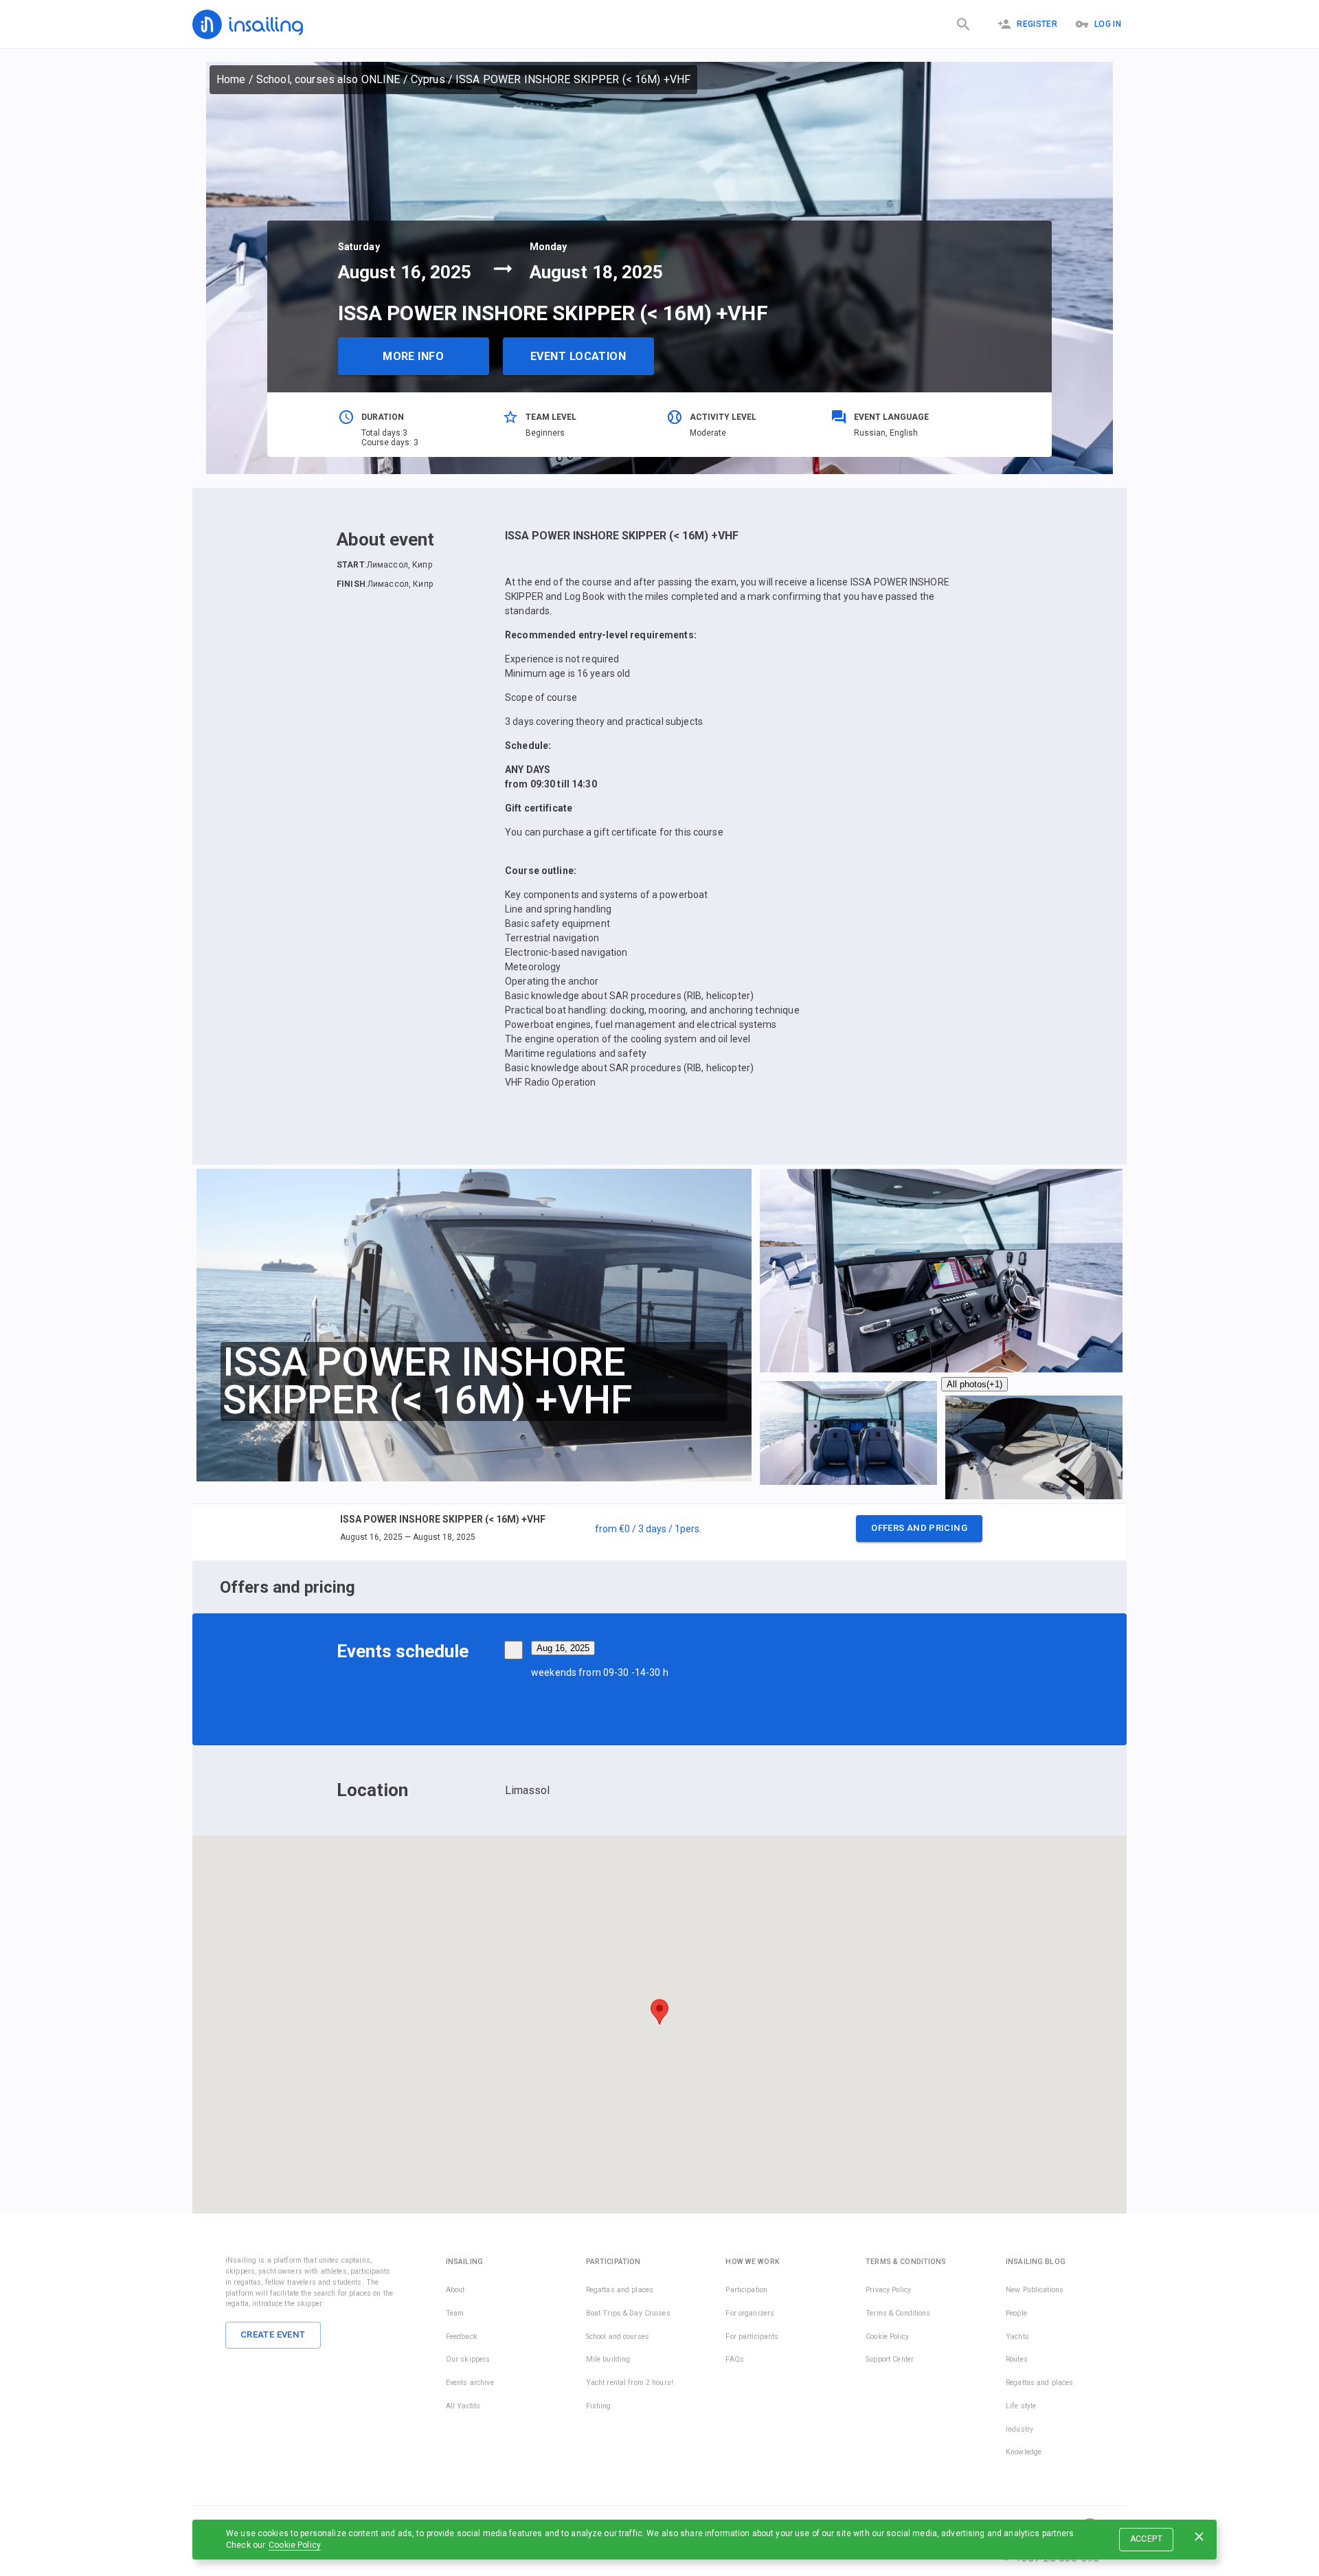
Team (455, 2313)
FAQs (735, 2359)
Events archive (470, 2383)
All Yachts (463, 2406)
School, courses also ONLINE (328, 79)
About (455, 2290)
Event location (578, 356)
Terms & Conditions (898, 2313)
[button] (659, 1532)
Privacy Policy (888, 2290)
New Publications (1035, 2290)
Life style (1021, 2406)
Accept (1146, 2539)
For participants (752, 2337)
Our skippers (468, 2359)
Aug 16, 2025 (563, 1648)
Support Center (890, 2359)
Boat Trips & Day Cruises (628, 2313)
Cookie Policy (295, 2545)
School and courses (618, 2337)
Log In (1108, 24)
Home (231, 79)
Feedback (462, 2337)
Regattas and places (620, 2290)
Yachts (1017, 2337)
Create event (273, 2334)
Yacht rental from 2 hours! (630, 2383)
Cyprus (428, 79)
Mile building (608, 2359)
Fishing (599, 2406)
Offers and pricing (919, 1528)
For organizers (750, 2313)
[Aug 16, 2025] (514, 1650)
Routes (1017, 2359)
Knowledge (1024, 2452)
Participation (746, 2290)
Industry (1019, 2429)
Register (1037, 24)
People (1016, 2313)
